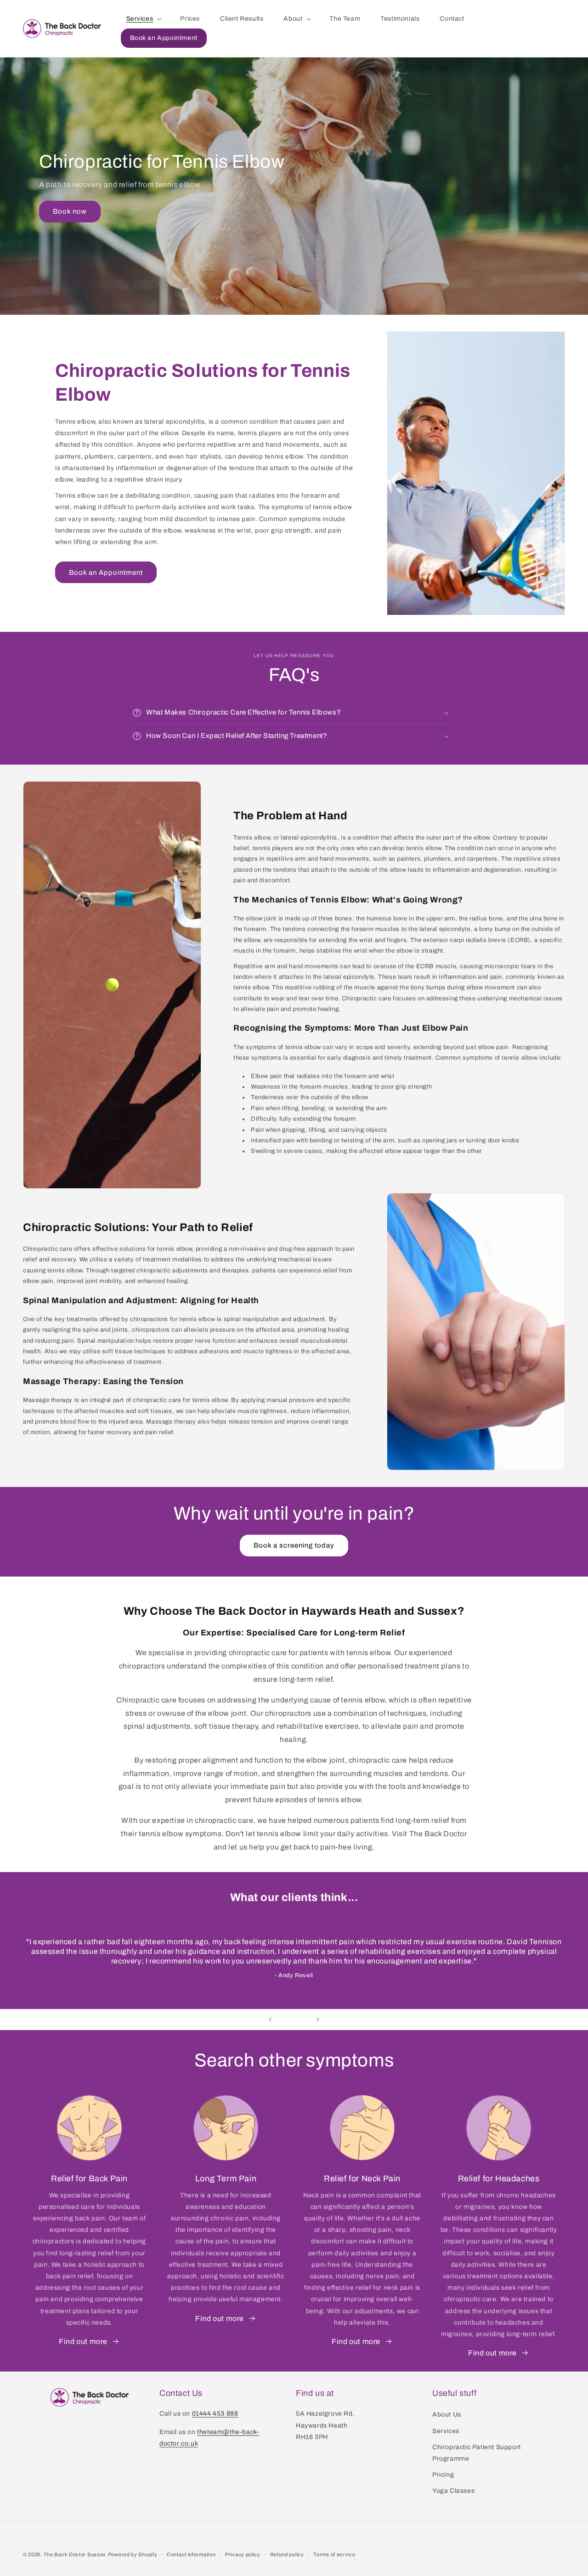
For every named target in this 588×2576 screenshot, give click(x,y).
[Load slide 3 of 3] (303, 2020)
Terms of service (334, 2554)
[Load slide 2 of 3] (294, 2020)
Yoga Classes (453, 2491)
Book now (70, 212)
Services (446, 2431)
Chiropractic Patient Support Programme (477, 2453)
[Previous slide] (270, 2020)
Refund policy (287, 2554)
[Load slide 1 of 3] (285, 2020)
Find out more (83, 2341)
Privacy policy (243, 2554)
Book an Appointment (106, 573)
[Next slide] (318, 2020)
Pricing (443, 2475)
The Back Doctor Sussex (75, 2554)
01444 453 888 (215, 2414)
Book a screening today (294, 1545)
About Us (447, 2414)
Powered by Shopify (133, 2554)
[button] (143, 19)
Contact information (191, 2554)
